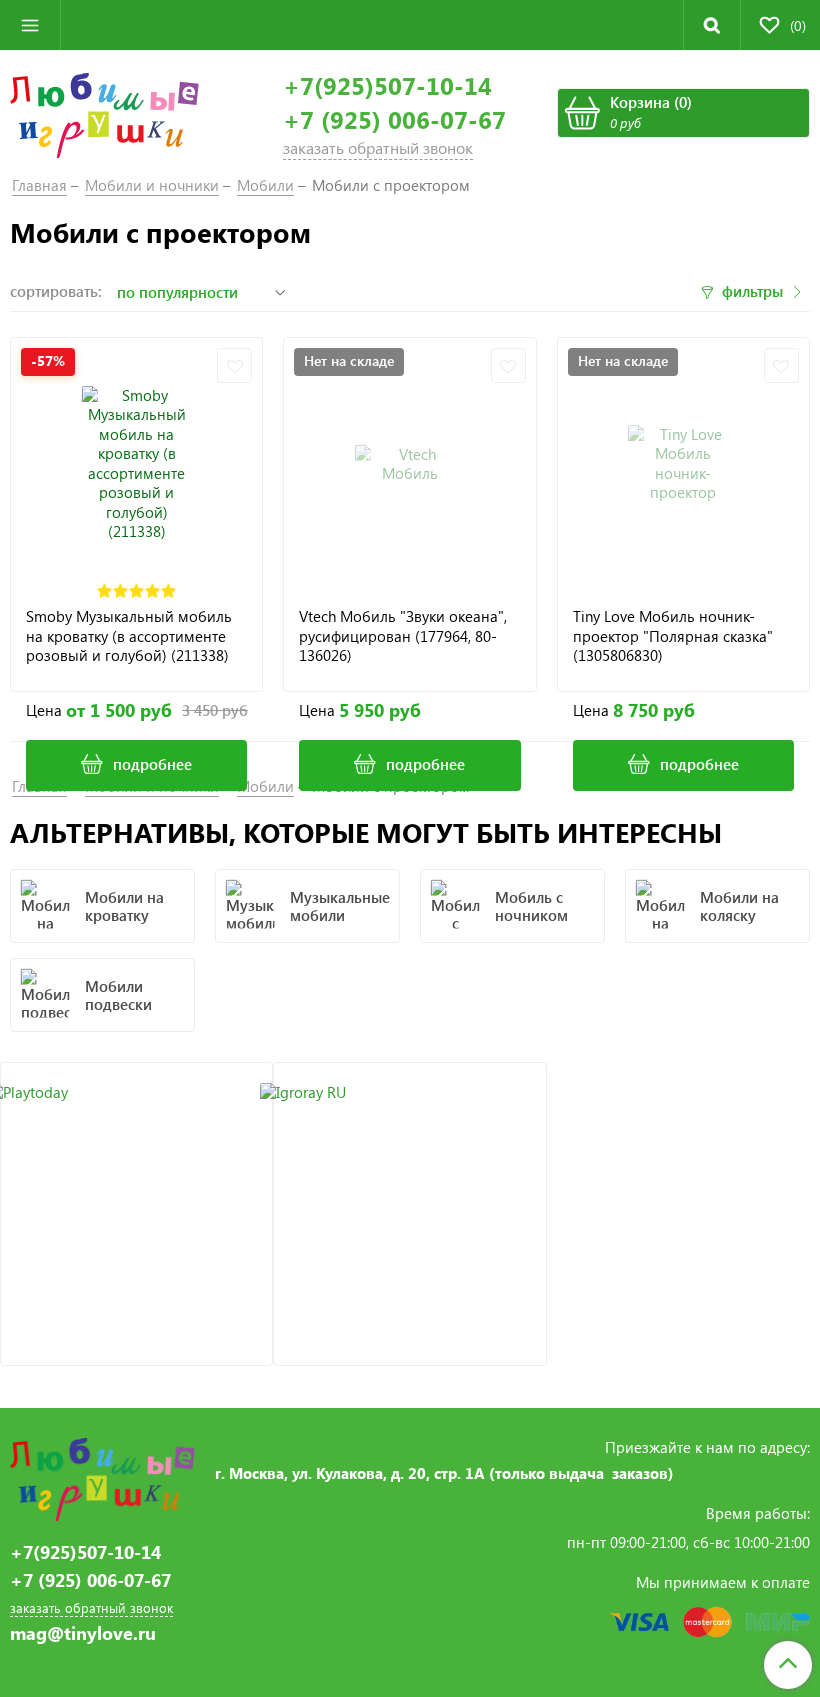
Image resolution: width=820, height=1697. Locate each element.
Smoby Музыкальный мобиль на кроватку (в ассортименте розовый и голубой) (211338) (129, 636)
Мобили (265, 185)
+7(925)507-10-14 (387, 85)
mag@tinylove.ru (83, 1633)
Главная (39, 185)
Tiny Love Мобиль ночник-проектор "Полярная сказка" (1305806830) (673, 636)
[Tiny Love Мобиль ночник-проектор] (683, 463)
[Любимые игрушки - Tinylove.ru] (104, 113)
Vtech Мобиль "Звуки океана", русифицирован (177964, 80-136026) (403, 636)
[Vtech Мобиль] (409, 463)
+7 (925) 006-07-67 (394, 119)
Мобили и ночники (152, 185)
